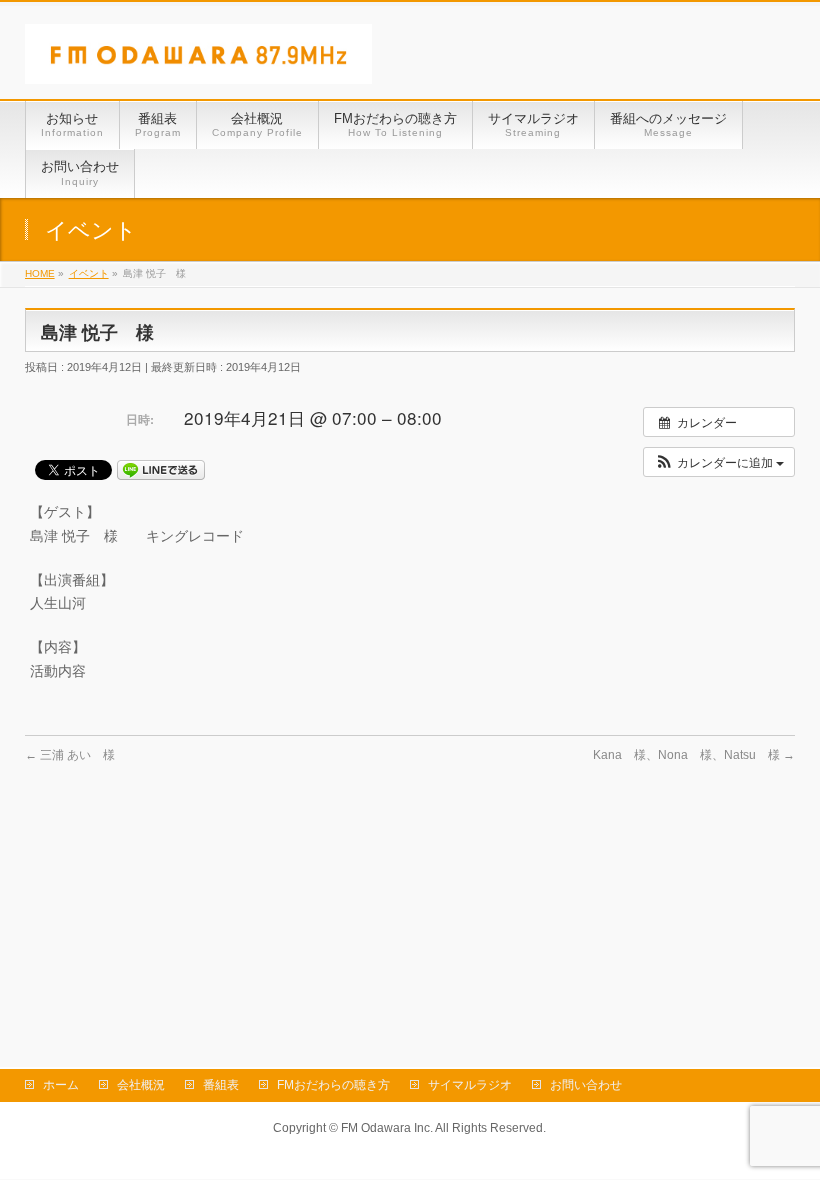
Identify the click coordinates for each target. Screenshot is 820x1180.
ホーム (61, 1085)
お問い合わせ (586, 1085)
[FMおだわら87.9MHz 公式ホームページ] (198, 61)
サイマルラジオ (470, 1085)
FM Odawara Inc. (387, 1128)
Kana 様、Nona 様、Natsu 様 (694, 755)
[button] (719, 462)
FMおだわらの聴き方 (333, 1085)
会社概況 (141, 1085)
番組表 (221, 1085)
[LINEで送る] (161, 469)
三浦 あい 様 (70, 755)
